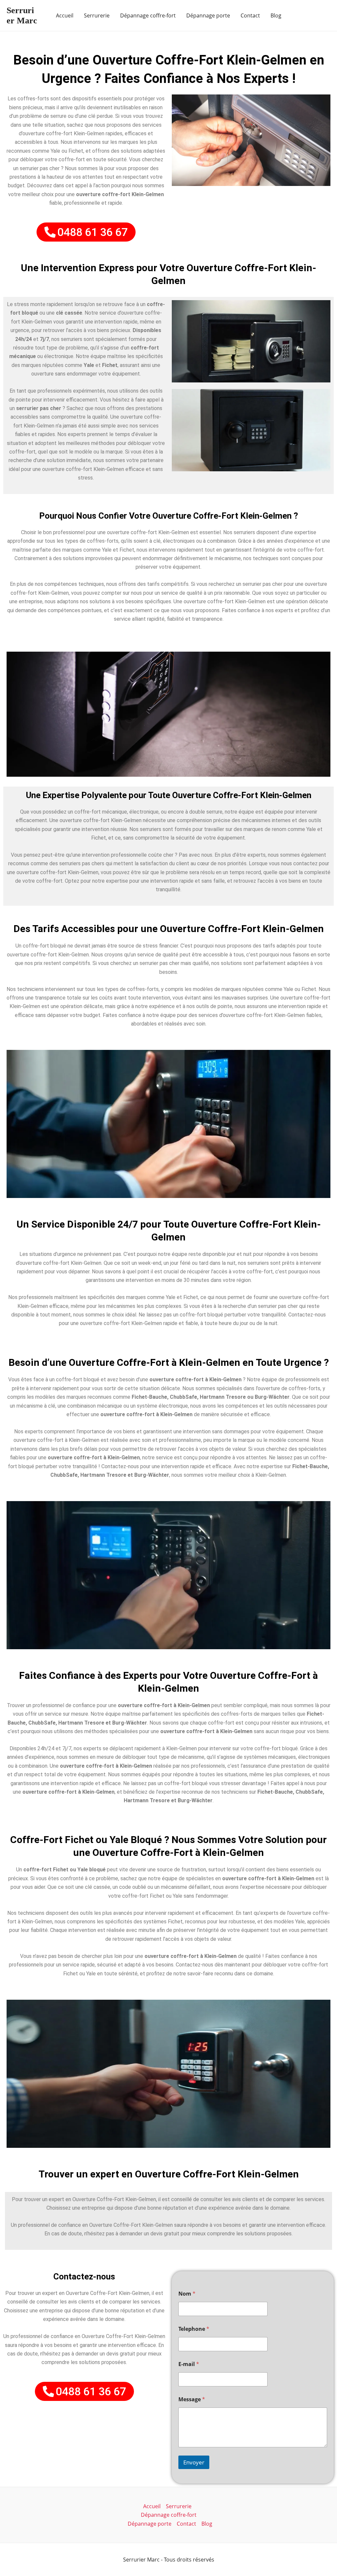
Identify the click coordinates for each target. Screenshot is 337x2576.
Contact (250, 15)
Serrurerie (97, 15)
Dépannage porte (208, 15)
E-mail (189, 2364)
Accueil (65, 15)
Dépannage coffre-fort (148, 15)
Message (192, 2399)
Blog (276, 15)
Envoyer (194, 2462)
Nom (187, 2294)
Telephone (194, 2329)
